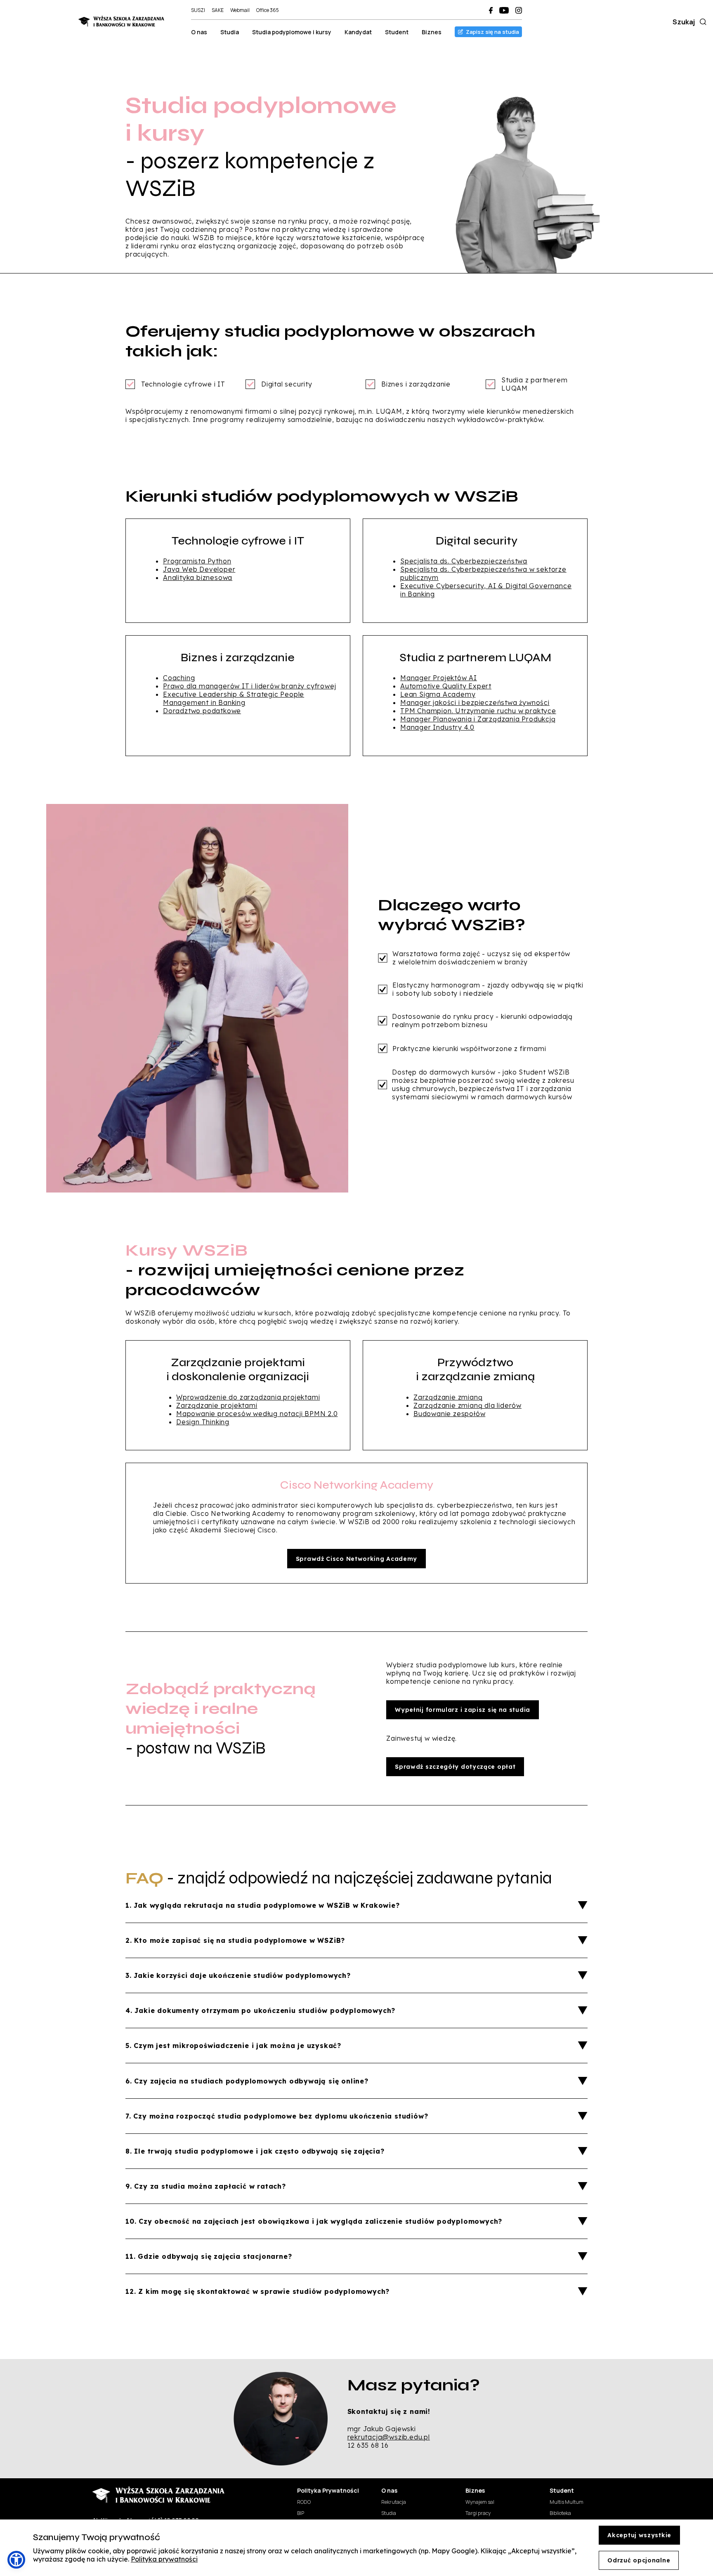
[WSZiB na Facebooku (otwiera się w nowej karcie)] (491, 10)
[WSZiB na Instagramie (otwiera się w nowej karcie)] (519, 10)
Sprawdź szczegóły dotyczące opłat (455, 1767)
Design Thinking (203, 1422)
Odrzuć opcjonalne (639, 2560)
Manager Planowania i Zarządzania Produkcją (478, 719)
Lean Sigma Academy (438, 694)
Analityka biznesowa (198, 577)
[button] (16, 2560)
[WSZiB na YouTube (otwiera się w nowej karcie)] (504, 10)
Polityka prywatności (164, 2559)
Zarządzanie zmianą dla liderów (467, 1405)
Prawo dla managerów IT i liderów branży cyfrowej (249, 686)
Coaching (179, 678)
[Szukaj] (701, 22)
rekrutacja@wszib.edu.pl (389, 2437)
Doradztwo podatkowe (202, 711)
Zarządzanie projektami (217, 1405)
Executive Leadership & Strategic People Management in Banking (234, 698)
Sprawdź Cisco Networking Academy (356, 1559)
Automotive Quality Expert (446, 686)
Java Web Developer (199, 569)
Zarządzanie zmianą (448, 1397)
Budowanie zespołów (449, 1414)
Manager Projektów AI (439, 678)
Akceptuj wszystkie (639, 2535)
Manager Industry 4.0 (437, 727)
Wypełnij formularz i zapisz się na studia (463, 1710)
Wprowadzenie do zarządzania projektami (248, 1397)
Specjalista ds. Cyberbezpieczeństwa (464, 561)
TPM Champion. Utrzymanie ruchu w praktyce (478, 711)
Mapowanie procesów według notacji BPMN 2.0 (257, 1414)
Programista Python (197, 561)
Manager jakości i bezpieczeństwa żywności (475, 702)
